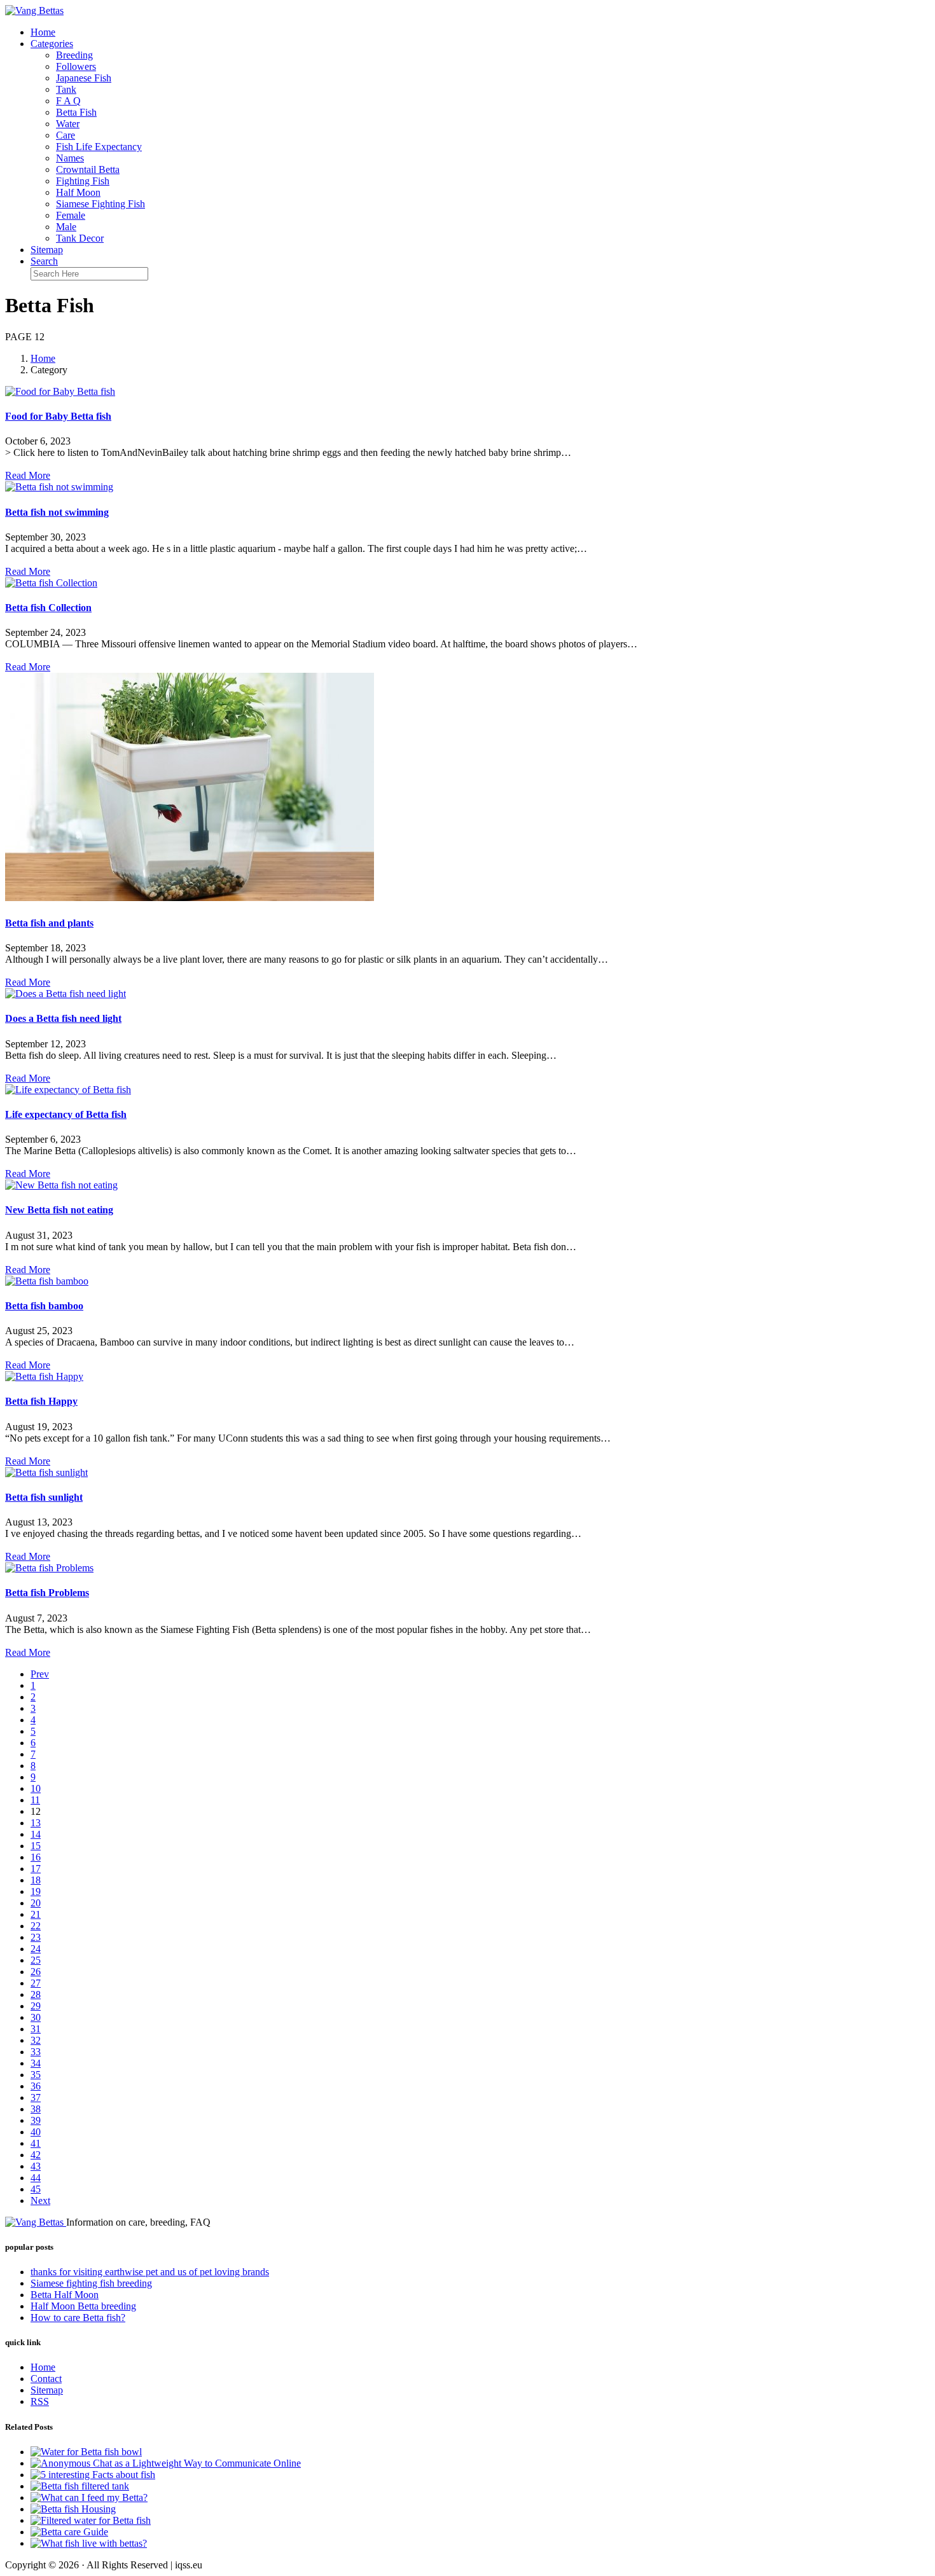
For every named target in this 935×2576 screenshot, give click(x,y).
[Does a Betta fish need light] (66, 994)
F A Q (68, 101)
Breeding (74, 55)
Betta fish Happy (41, 1401)
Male (66, 227)
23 (36, 1937)
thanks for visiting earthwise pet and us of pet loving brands (150, 2272)
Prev (40, 1674)
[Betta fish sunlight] (46, 1472)
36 (36, 2086)
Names (70, 158)
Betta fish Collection (48, 608)
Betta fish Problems (47, 1593)
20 (36, 1903)
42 (36, 2155)
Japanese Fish (84, 78)
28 (36, 1994)
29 (36, 2006)
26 (36, 1972)
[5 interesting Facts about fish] (93, 2475)
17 (36, 1869)
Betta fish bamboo (44, 1306)
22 (36, 1926)
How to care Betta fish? (78, 2318)
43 (36, 2166)
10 (36, 1788)
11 (35, 1800)
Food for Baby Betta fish (58, 416)
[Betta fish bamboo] (47, 1281)
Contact (46, 2379)
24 (36, 1949)
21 (36, 1914)
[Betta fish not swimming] (59, 487)
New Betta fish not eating (59, 1210)
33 (36, 2052)
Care (66, 135)
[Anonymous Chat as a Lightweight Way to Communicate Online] (166, 2463)
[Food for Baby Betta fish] (60, 391)
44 (36, 2178)
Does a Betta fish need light (63, 1018)
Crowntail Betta (88, 169)
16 (36, 1857)
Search (44, 261)
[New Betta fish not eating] (61, 1185)
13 (36, 1823)
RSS (40, 2401)
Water (68, 124)
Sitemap (47, 250)
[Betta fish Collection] (51, 583)
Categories (52, 44)
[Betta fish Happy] (44, 1376)
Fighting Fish (83, 181)
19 (36, 1891)
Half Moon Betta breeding (83, 2306)
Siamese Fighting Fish (100, 204)
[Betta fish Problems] (49, 1568)
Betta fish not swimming (57, 512)
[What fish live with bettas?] (89, 2543)
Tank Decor (80, 238)
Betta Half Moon (65, 2295)
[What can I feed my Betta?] (89, 2497)
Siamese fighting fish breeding (91, 2283)
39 (36, 2120)
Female (71, 215)
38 (36, 2109)
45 (36, 2189)
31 (36, 2029)
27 (36, 1983)
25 (36, 1960)
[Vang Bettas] (34, 10)
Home (43, 32)
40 (36, 2132)
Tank (66, 89)
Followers (76, 66)
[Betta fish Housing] (73, 2509)
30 (36, 2017)
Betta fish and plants (49, 923)
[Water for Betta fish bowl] (86, 2452)
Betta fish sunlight (44, 1497)
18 (36, 1880)
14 (36, 1834)
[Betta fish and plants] (190, 898)
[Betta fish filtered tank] (80, 2486)
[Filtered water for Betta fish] (91, 2520)
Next (40, 2201)
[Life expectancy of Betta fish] (68, 1090)
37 (36, 2097)
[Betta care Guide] (69, 2532)
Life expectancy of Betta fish (66, 1114)
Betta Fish (76, 112)
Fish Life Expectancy (99, 147)
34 (36, 2063)
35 (36, 2075)
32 (36, 2040)
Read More (28, 475)
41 (36, 2143)
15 (36, 1846)
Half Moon (78, 192)
